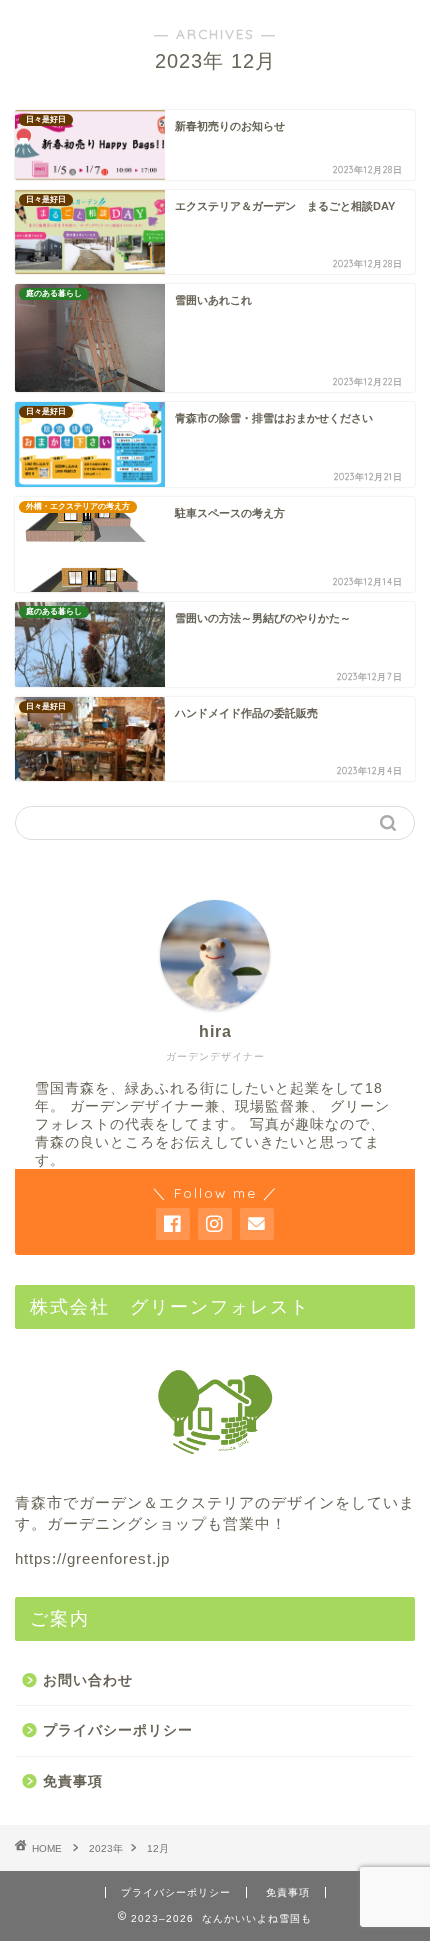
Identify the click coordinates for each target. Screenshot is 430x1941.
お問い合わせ (88, 1680)
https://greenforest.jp (92, 1558)
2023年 (106, 1848)
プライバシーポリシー (118, 1730)
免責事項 (73, 1781)
